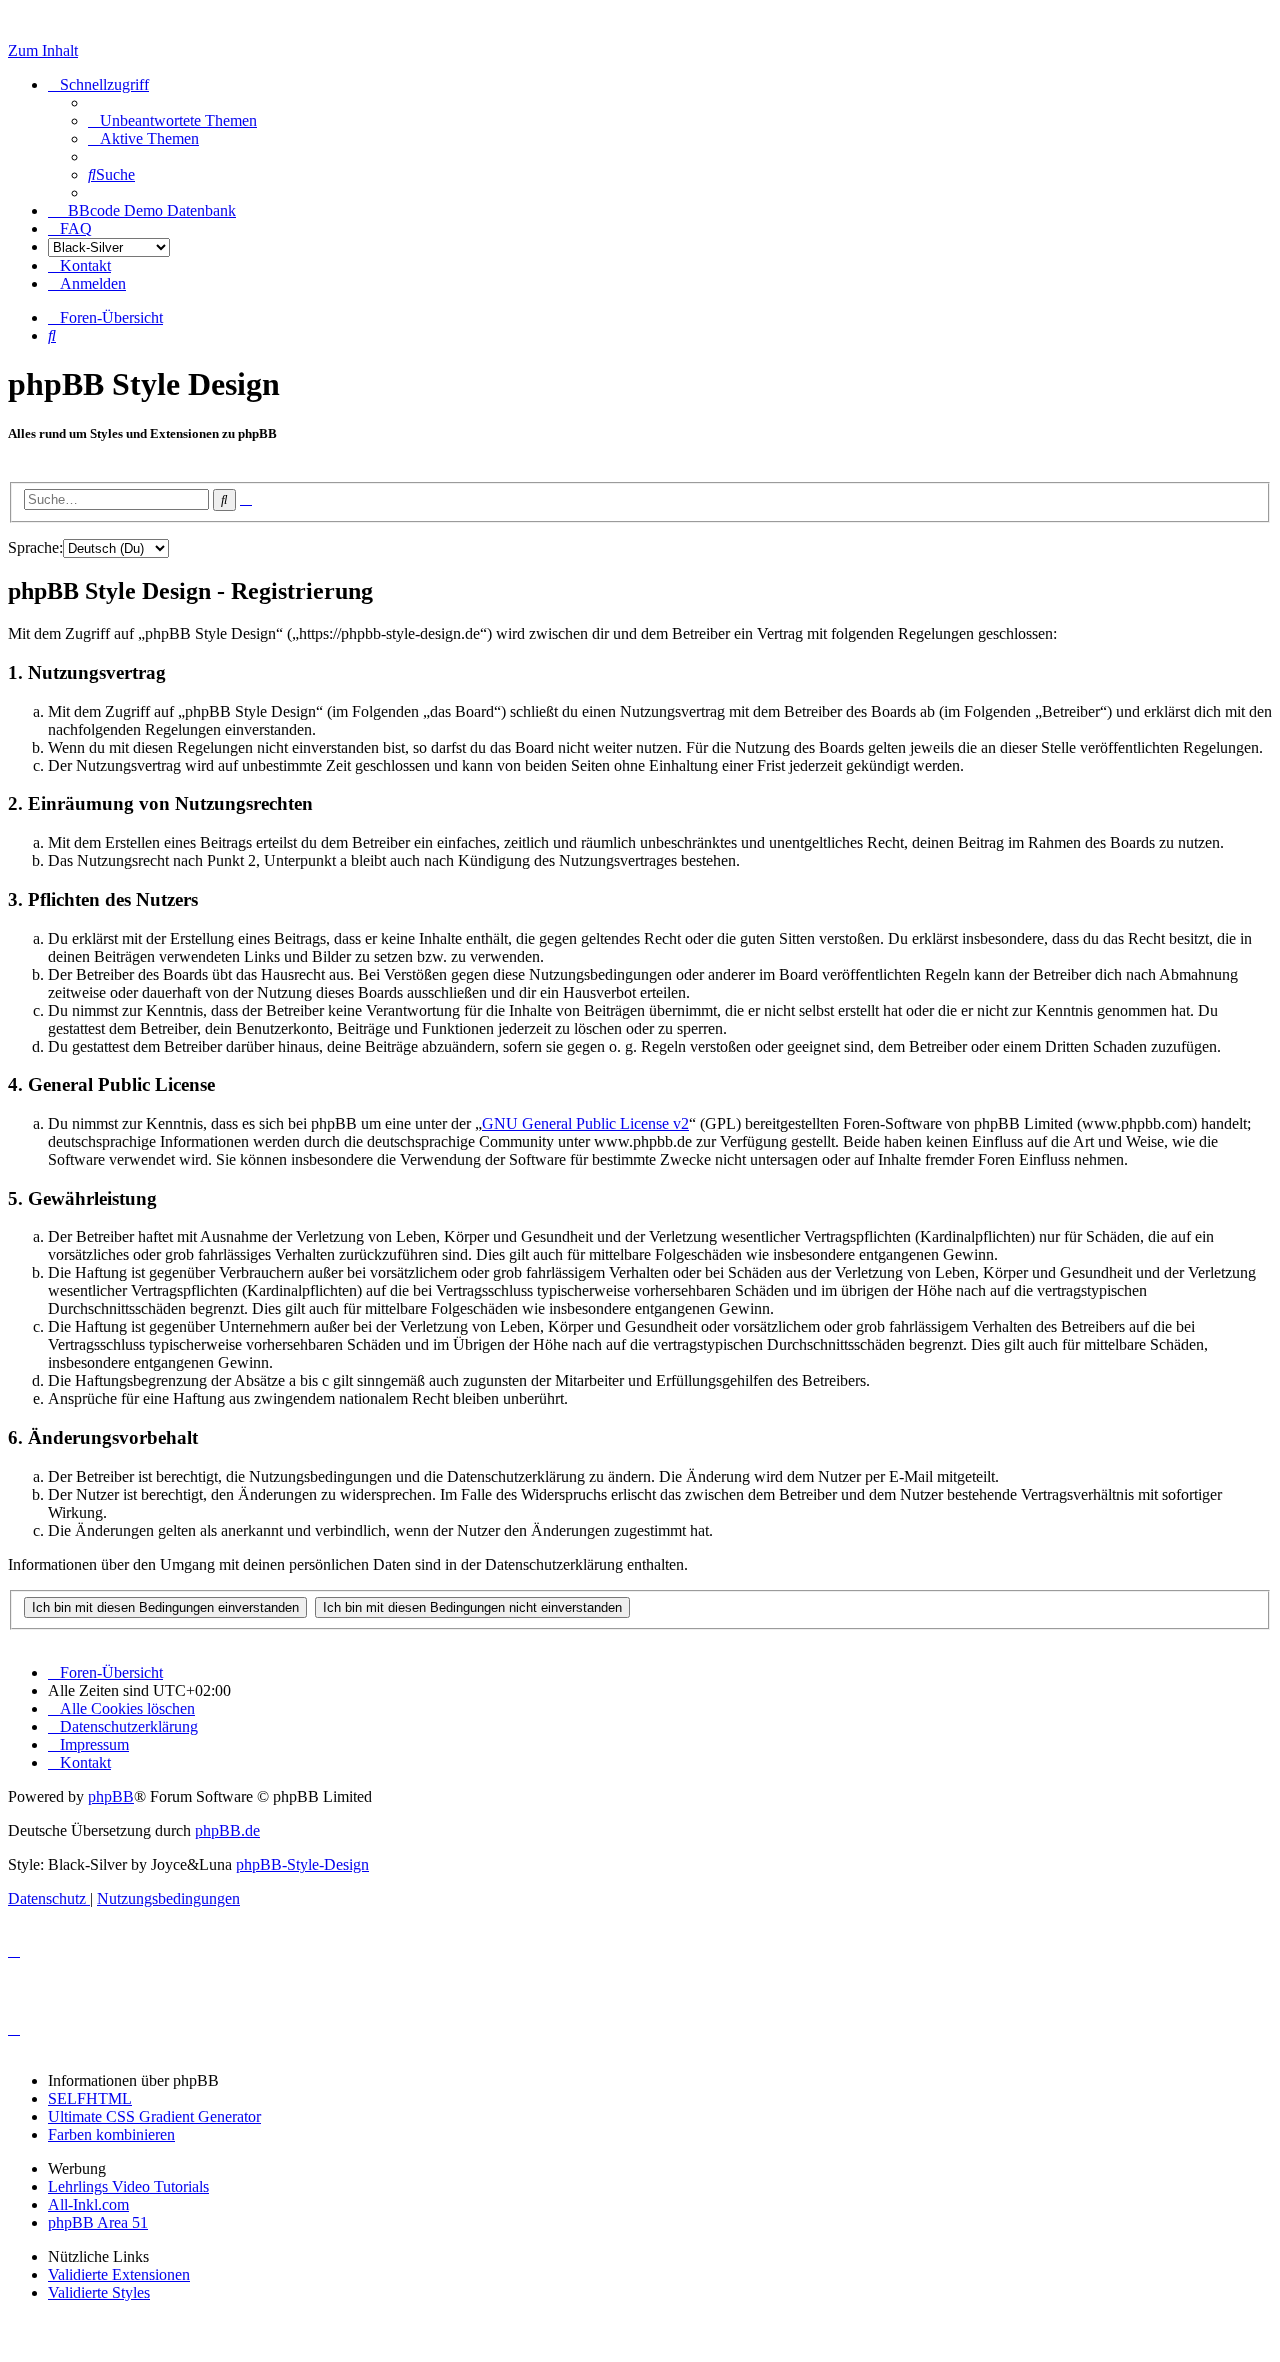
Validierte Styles (99, 2292)
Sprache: (35, 547)
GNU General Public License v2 (585, 1123)
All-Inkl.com (88, 2204)
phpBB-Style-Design (302, 1864)
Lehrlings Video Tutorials (128, 2186)
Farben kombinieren (111, 2134)
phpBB (111, 1796)
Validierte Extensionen (119, 2274)
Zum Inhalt (43, 50)
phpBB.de (227, 1830)
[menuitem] (172, 120)
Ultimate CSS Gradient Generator (154, 2116)
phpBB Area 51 (98, 2222)
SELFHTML (90, 2098)
